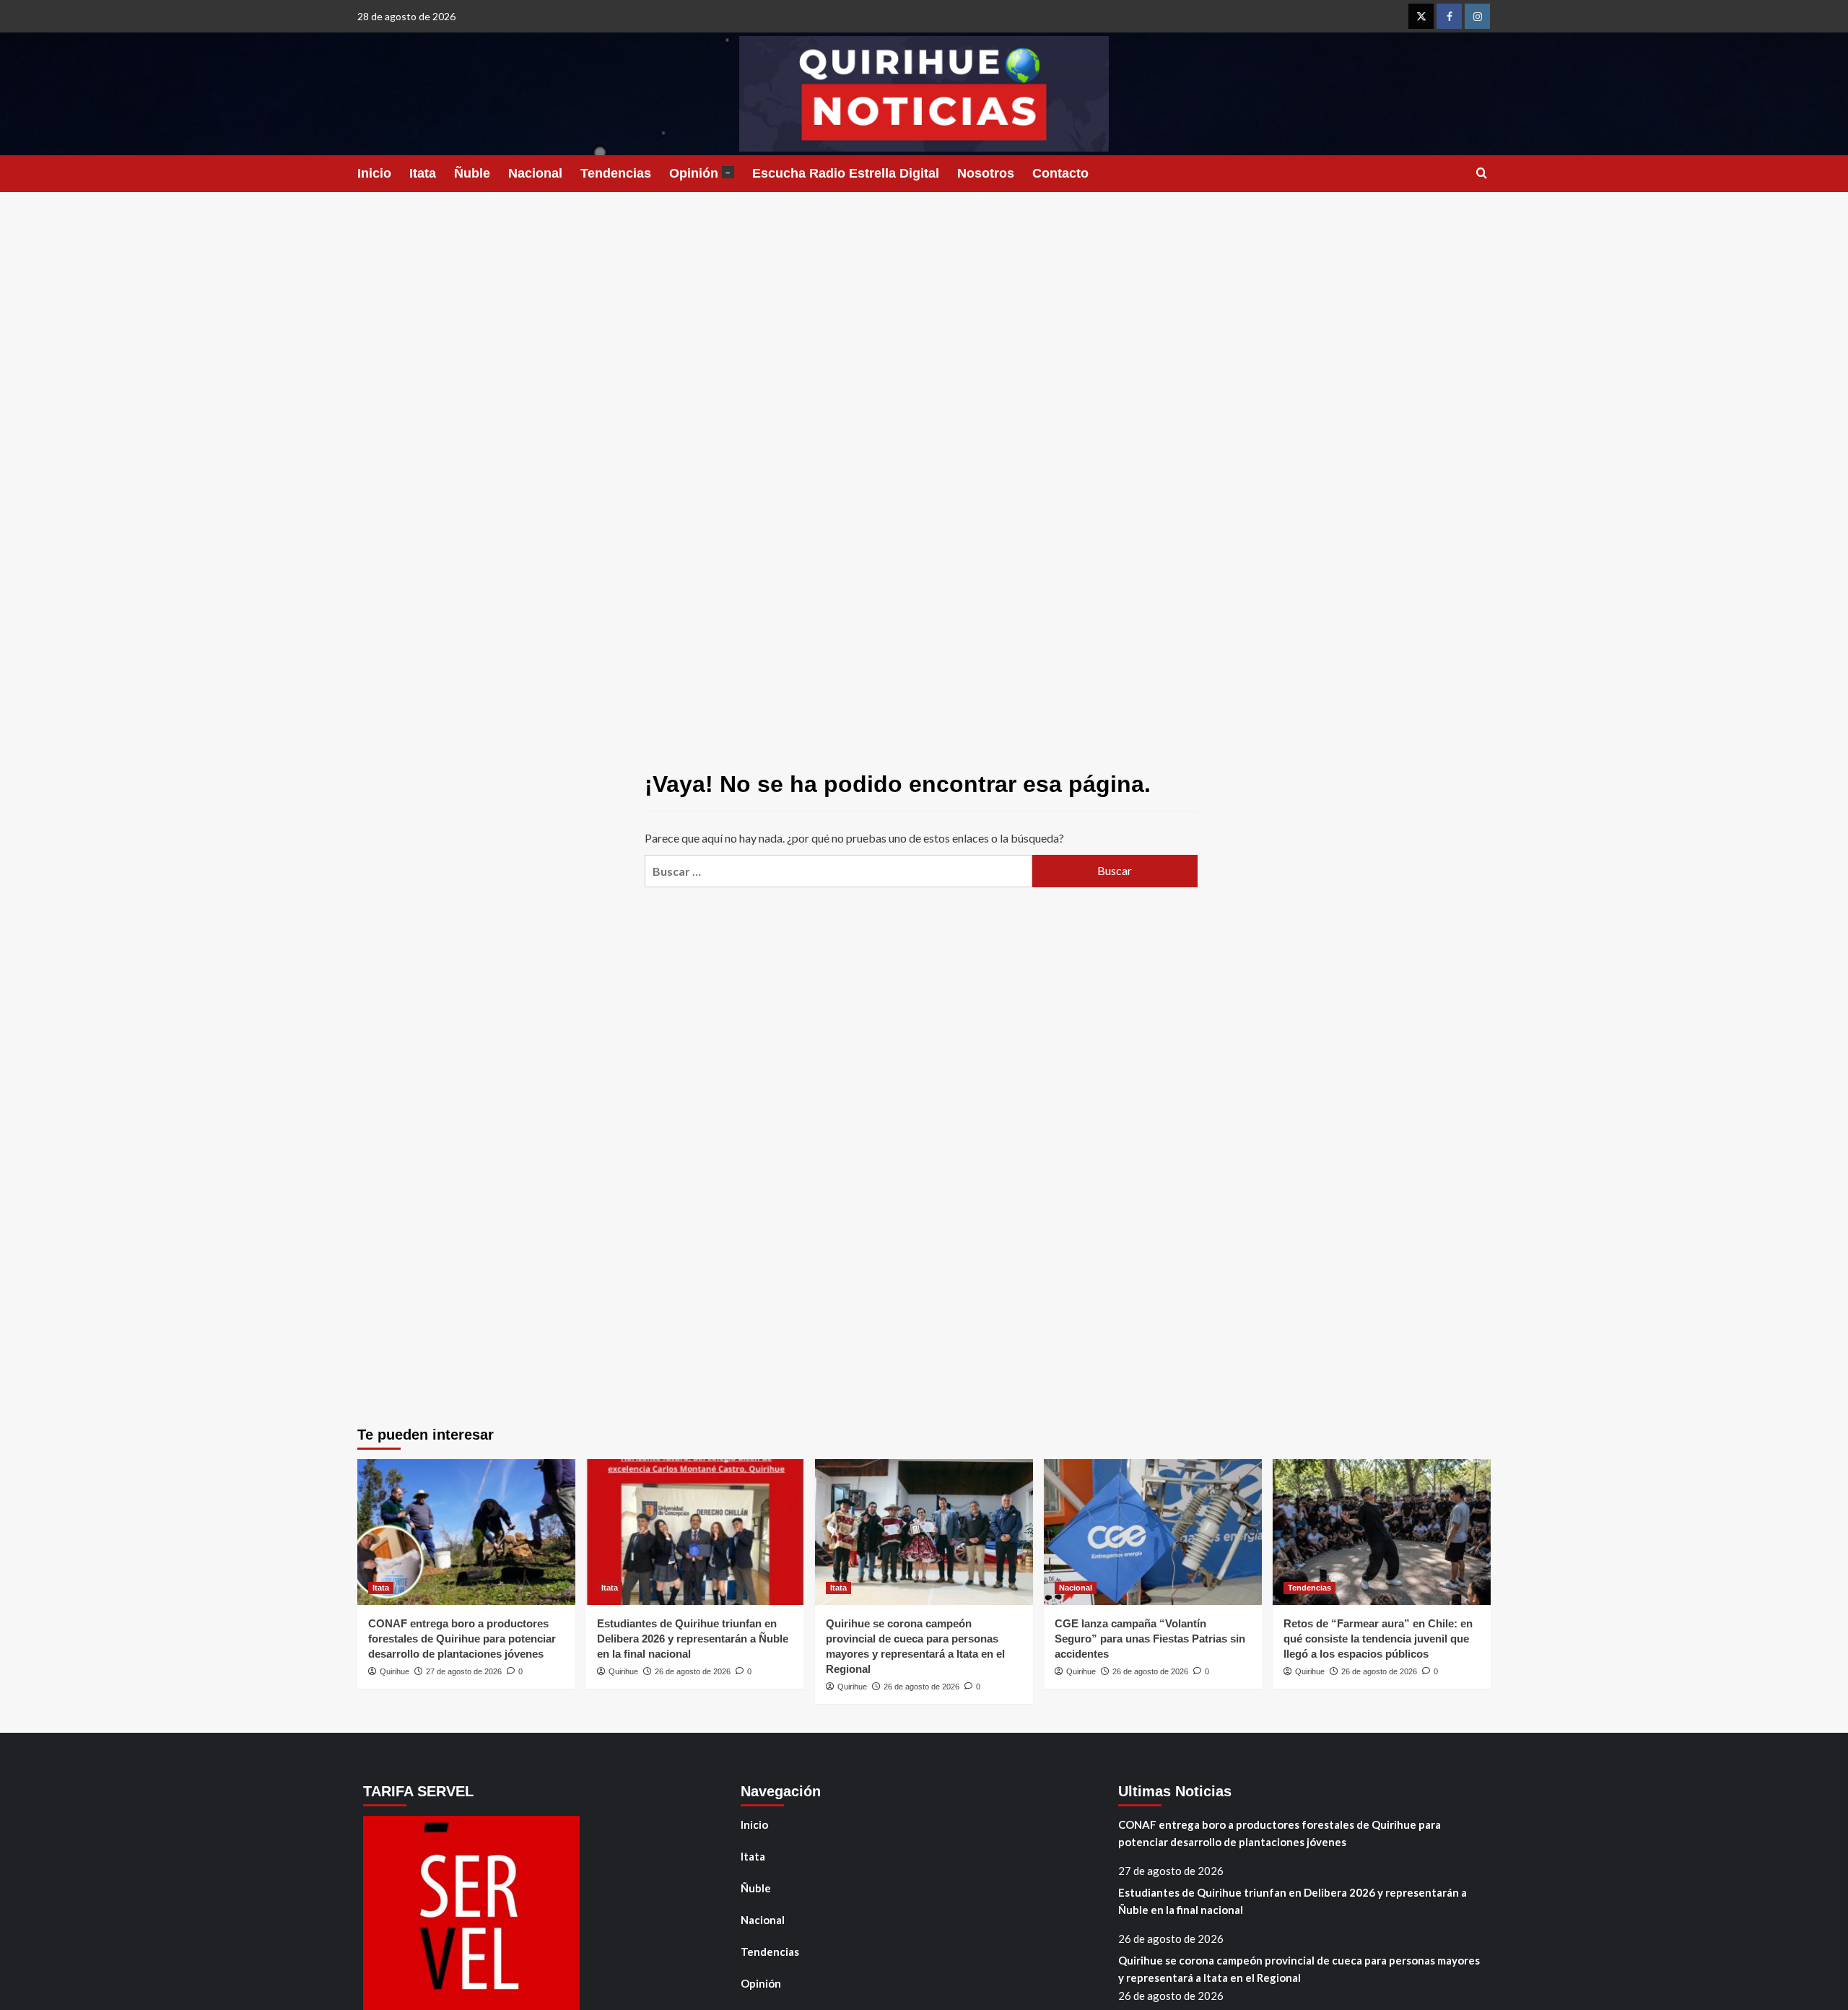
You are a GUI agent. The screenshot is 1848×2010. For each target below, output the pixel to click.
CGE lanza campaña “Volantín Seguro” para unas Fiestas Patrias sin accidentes (1150, 1639)
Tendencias (616, 173)
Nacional (535, 173)
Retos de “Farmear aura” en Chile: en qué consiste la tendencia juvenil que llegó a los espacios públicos (1378, 1639)
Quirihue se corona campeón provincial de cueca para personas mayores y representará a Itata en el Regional (1299, 1969)
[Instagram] (1477, 16)
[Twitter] (1421, 16)
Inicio (374, 173)
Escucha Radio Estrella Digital (846, 173)
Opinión (700, 173)
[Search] (1482, 174)
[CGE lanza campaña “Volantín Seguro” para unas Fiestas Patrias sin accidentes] (1153, 1532)
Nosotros (986, 173)
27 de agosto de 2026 (464, 1671)
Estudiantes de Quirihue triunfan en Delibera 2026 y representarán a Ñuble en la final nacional (693, 1639)
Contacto (1060, 173)
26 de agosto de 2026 (693, 1671)
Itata (423, 173)
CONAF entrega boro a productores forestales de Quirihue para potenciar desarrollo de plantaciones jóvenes (462, 1639)
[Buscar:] (838, 871)
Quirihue (395, 1671)
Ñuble (472, 173)
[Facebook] (1449, 16)
